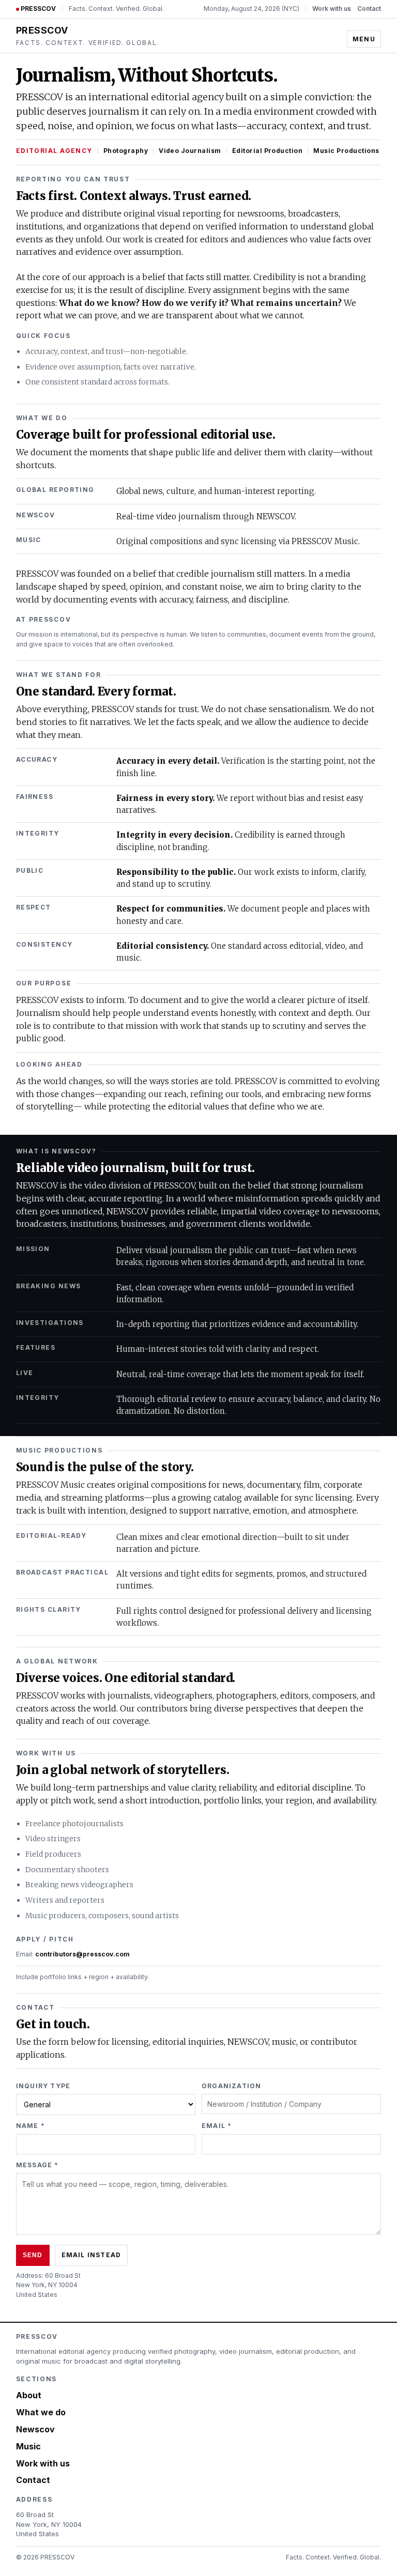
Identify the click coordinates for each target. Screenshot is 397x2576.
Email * (217, 2126)
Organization (231, 2086)
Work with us (332, 9)
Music (28, 2446)
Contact (369, 9)
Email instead (91, 2255)
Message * (37, 2165)
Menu (364, 39)
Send (33, 2255)
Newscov (35, 2429)
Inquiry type (43, 2086)
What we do (41, 2412)
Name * (30, 2126)
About (29, 2395)
